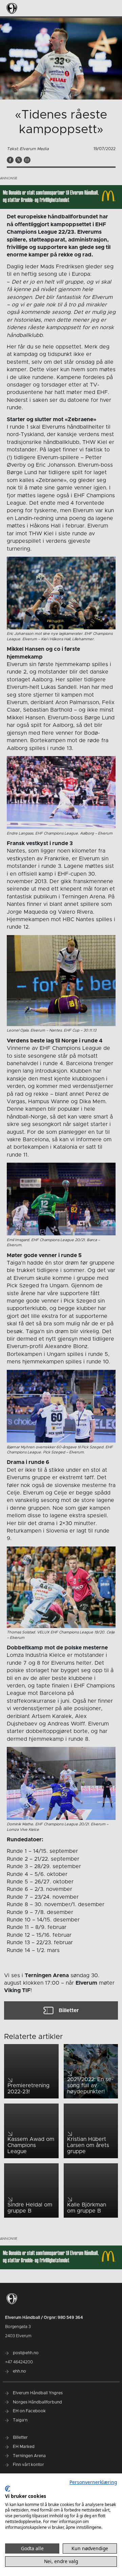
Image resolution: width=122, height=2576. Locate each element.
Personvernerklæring (93, 2482)
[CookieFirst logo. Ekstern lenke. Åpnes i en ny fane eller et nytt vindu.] (8, 2489)
